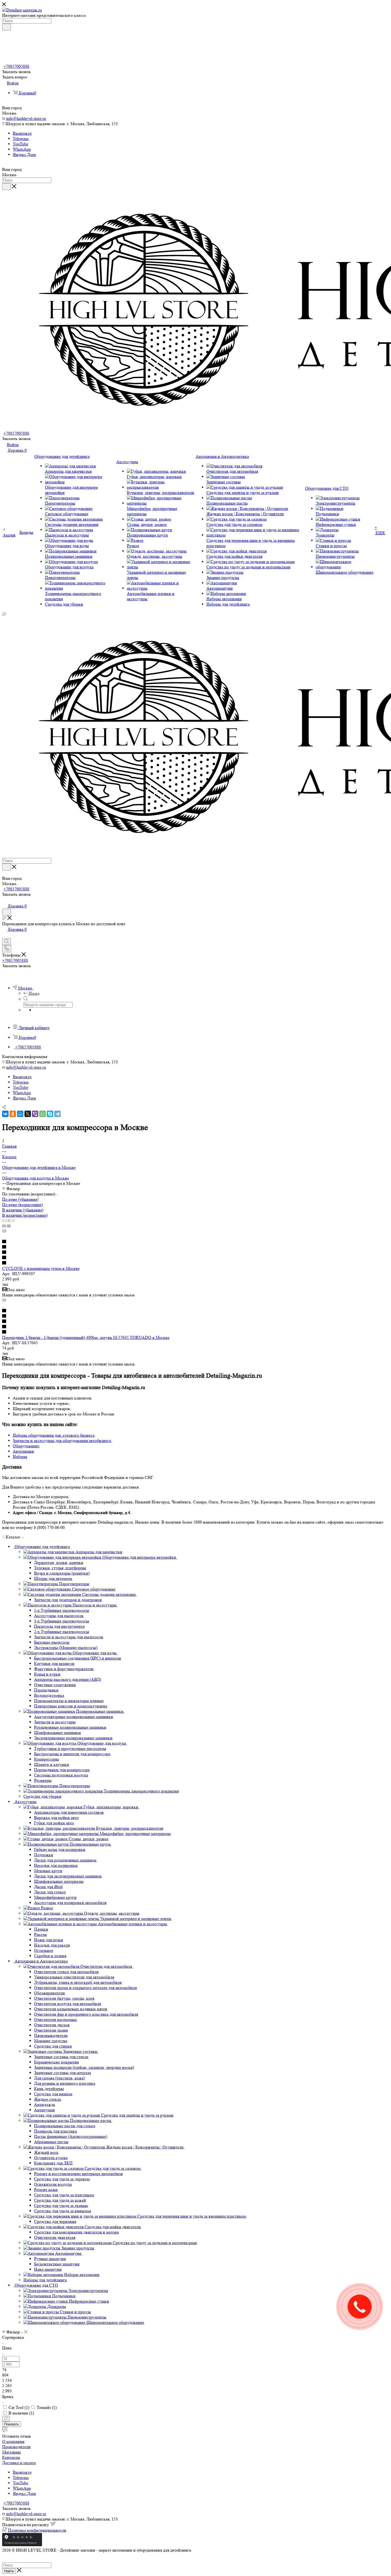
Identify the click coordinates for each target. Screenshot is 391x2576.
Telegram (21, 139)
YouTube (20, 144)
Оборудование (26, 1446)
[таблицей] (13, 1221)
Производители (16, 2447)
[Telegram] (57, 1114)
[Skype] (50, 1114)
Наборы (20, 1456)
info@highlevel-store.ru (26, 118)
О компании (13, 2441)
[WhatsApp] (43, 1114)
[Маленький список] (4, 1226)
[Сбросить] (6, 2419)
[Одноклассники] (13, 1114)
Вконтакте (22, 133)
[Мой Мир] (20, 1114)
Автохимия (23, 1451)
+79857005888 (16, 66)
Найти (9, 2571)
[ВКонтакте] (5, 1114)
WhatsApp (22, 149)
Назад (34, 993)
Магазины (11, 2452)
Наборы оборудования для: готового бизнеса (53, 1435)
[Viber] (35, 1114)
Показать (12, 2424)
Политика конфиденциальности (37, 2530)
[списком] (8, 1221)
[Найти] (7, 27)
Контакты (11, 2457)
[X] (28, 1114)
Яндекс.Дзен (24, 155)
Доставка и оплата (19, 2463)
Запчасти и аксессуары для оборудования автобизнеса (62, 1441)
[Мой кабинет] (5, 900)
